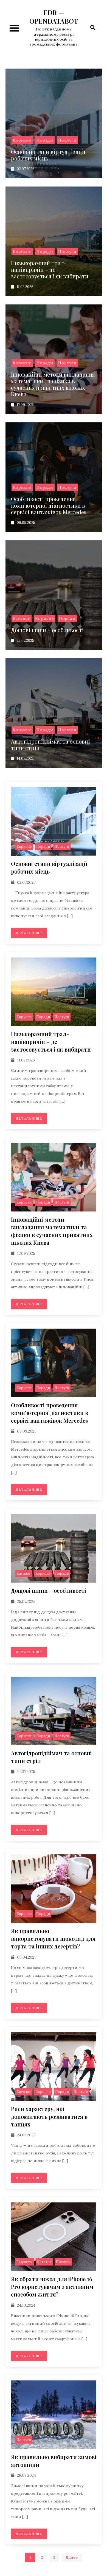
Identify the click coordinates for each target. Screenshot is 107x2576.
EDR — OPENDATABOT (54, 17)
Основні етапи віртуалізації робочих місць (48, 155)
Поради (45, 140)
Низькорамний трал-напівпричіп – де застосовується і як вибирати (50, 269)
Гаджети (24, 2262)
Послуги (67, 140)
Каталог (22, 618)
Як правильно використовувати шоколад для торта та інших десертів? (53, 1938)
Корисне (22, 140)
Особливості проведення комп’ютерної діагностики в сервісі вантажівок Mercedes (49, 505)
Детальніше (29, 933)
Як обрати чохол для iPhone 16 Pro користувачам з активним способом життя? (52, 2287)
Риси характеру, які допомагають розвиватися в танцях (49, 2116)
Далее (72, 2557)
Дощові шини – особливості (47, 630)
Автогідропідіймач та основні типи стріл (50, 745)
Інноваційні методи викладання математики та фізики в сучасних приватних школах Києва (53, 384)
